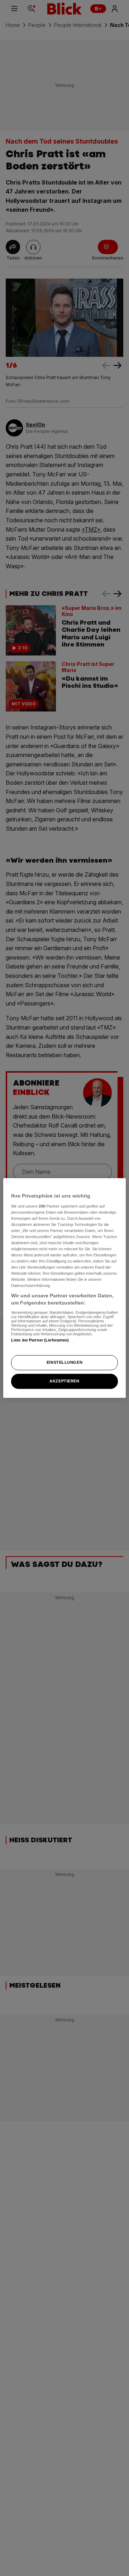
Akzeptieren (64, 1381)
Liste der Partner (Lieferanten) (40, 1340)
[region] (64, 1288)
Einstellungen (64, 1362)
